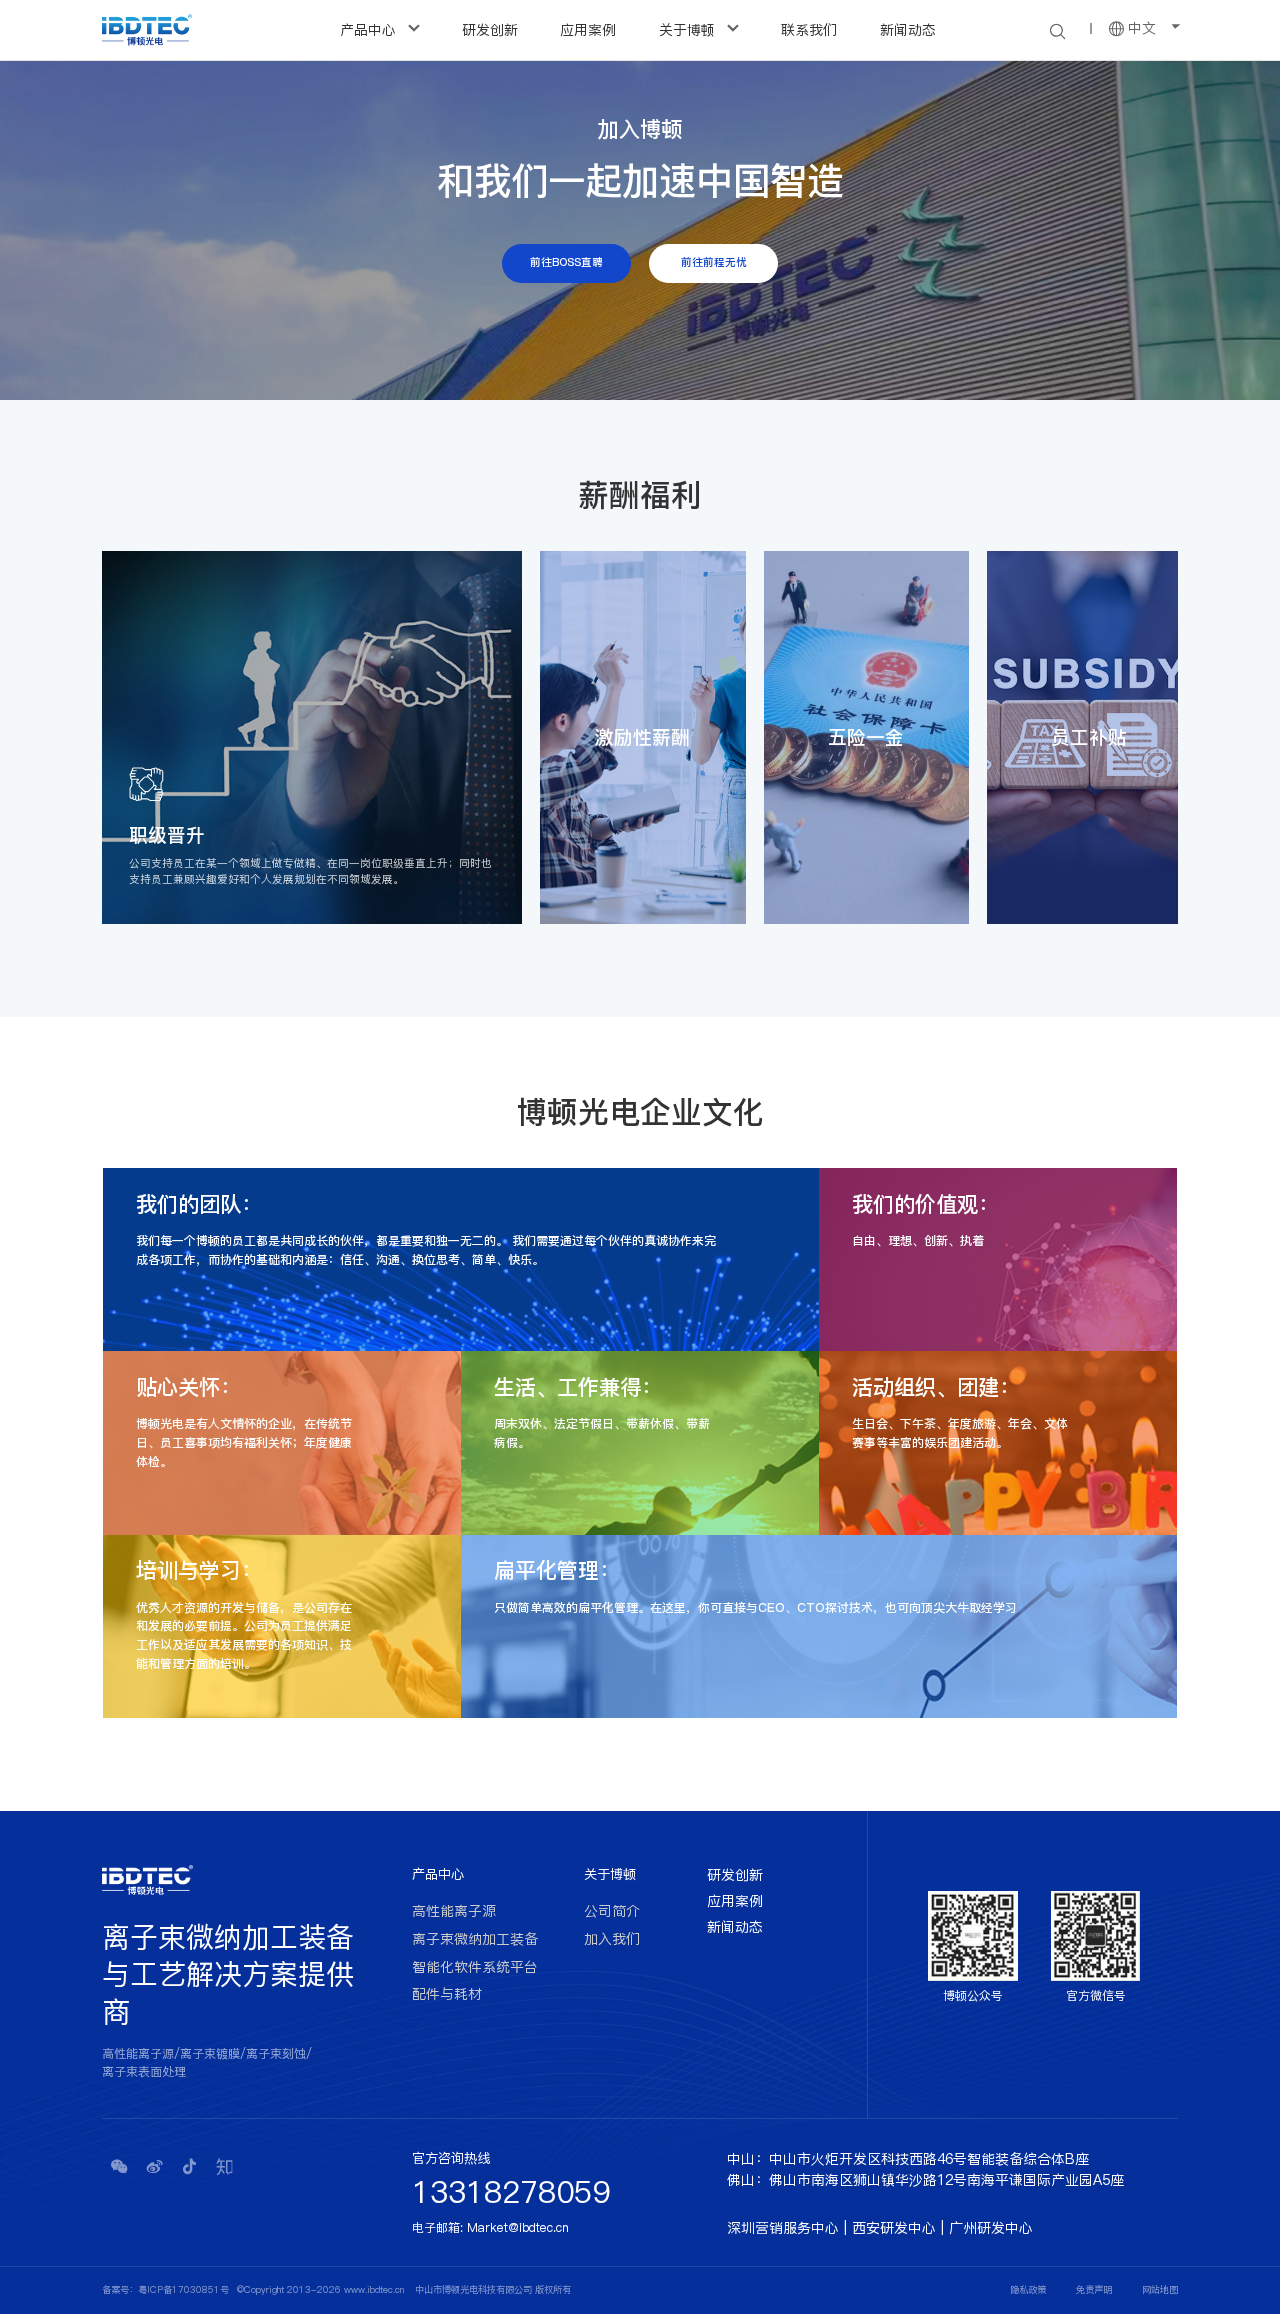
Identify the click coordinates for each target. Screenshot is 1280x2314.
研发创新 (490, 30)
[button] (626, 937)
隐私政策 (1028, 2289)
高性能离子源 (454, 1911)
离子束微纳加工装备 (475, 1939)
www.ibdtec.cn (374, 2289)
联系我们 (809, 30)
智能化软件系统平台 (475, 1967)
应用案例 (588, 30)
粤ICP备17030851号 (183, 2289)
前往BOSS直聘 (566, 262)
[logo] (147, 29)
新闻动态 (908, 30)
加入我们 (612, 1939)
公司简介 (612, 1911)
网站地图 (1160, 2289)
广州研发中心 (991, 2228)
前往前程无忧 (714, 262)
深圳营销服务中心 (783, 2228)
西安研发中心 (894, 2228)
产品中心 (370, 30)
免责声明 (1094, 2289)
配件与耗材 (447, 1994)
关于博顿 (689, 30)
